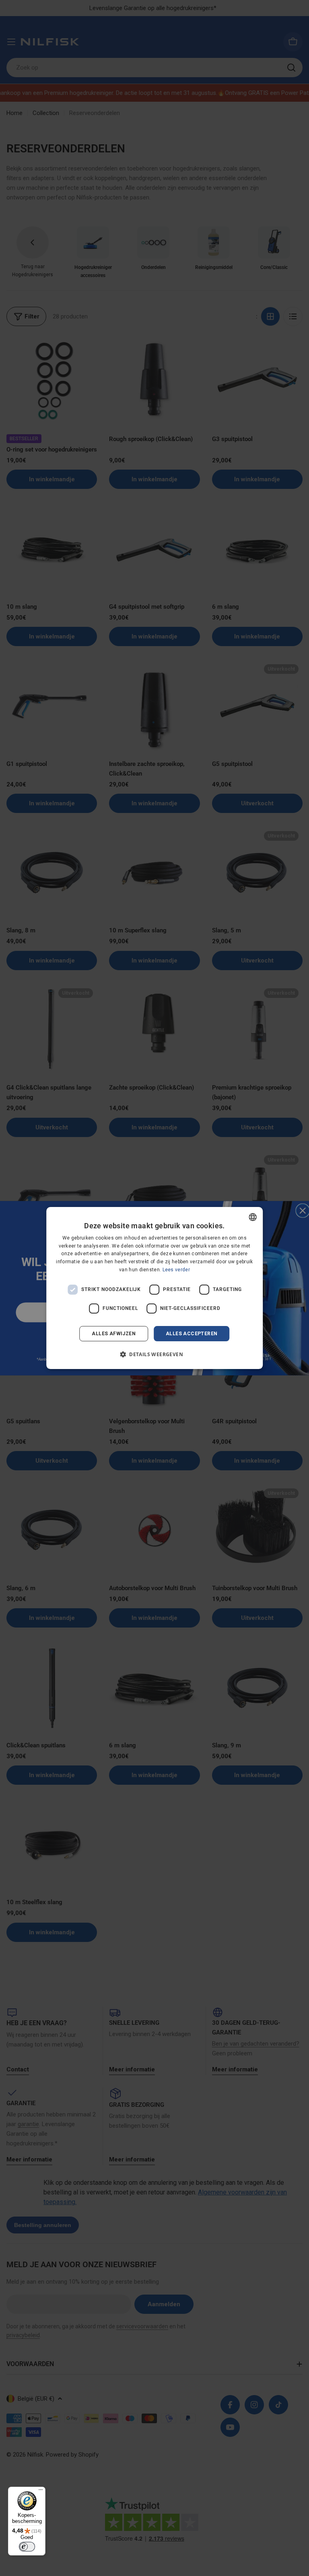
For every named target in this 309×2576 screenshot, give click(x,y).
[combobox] (253, 1217)
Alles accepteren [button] (192, 1334)
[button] (154, 1354)
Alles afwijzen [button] (114, 1334)
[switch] (27, 2547)
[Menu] (41, 2492)
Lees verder (176, 1270)
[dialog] (154, 1288)
